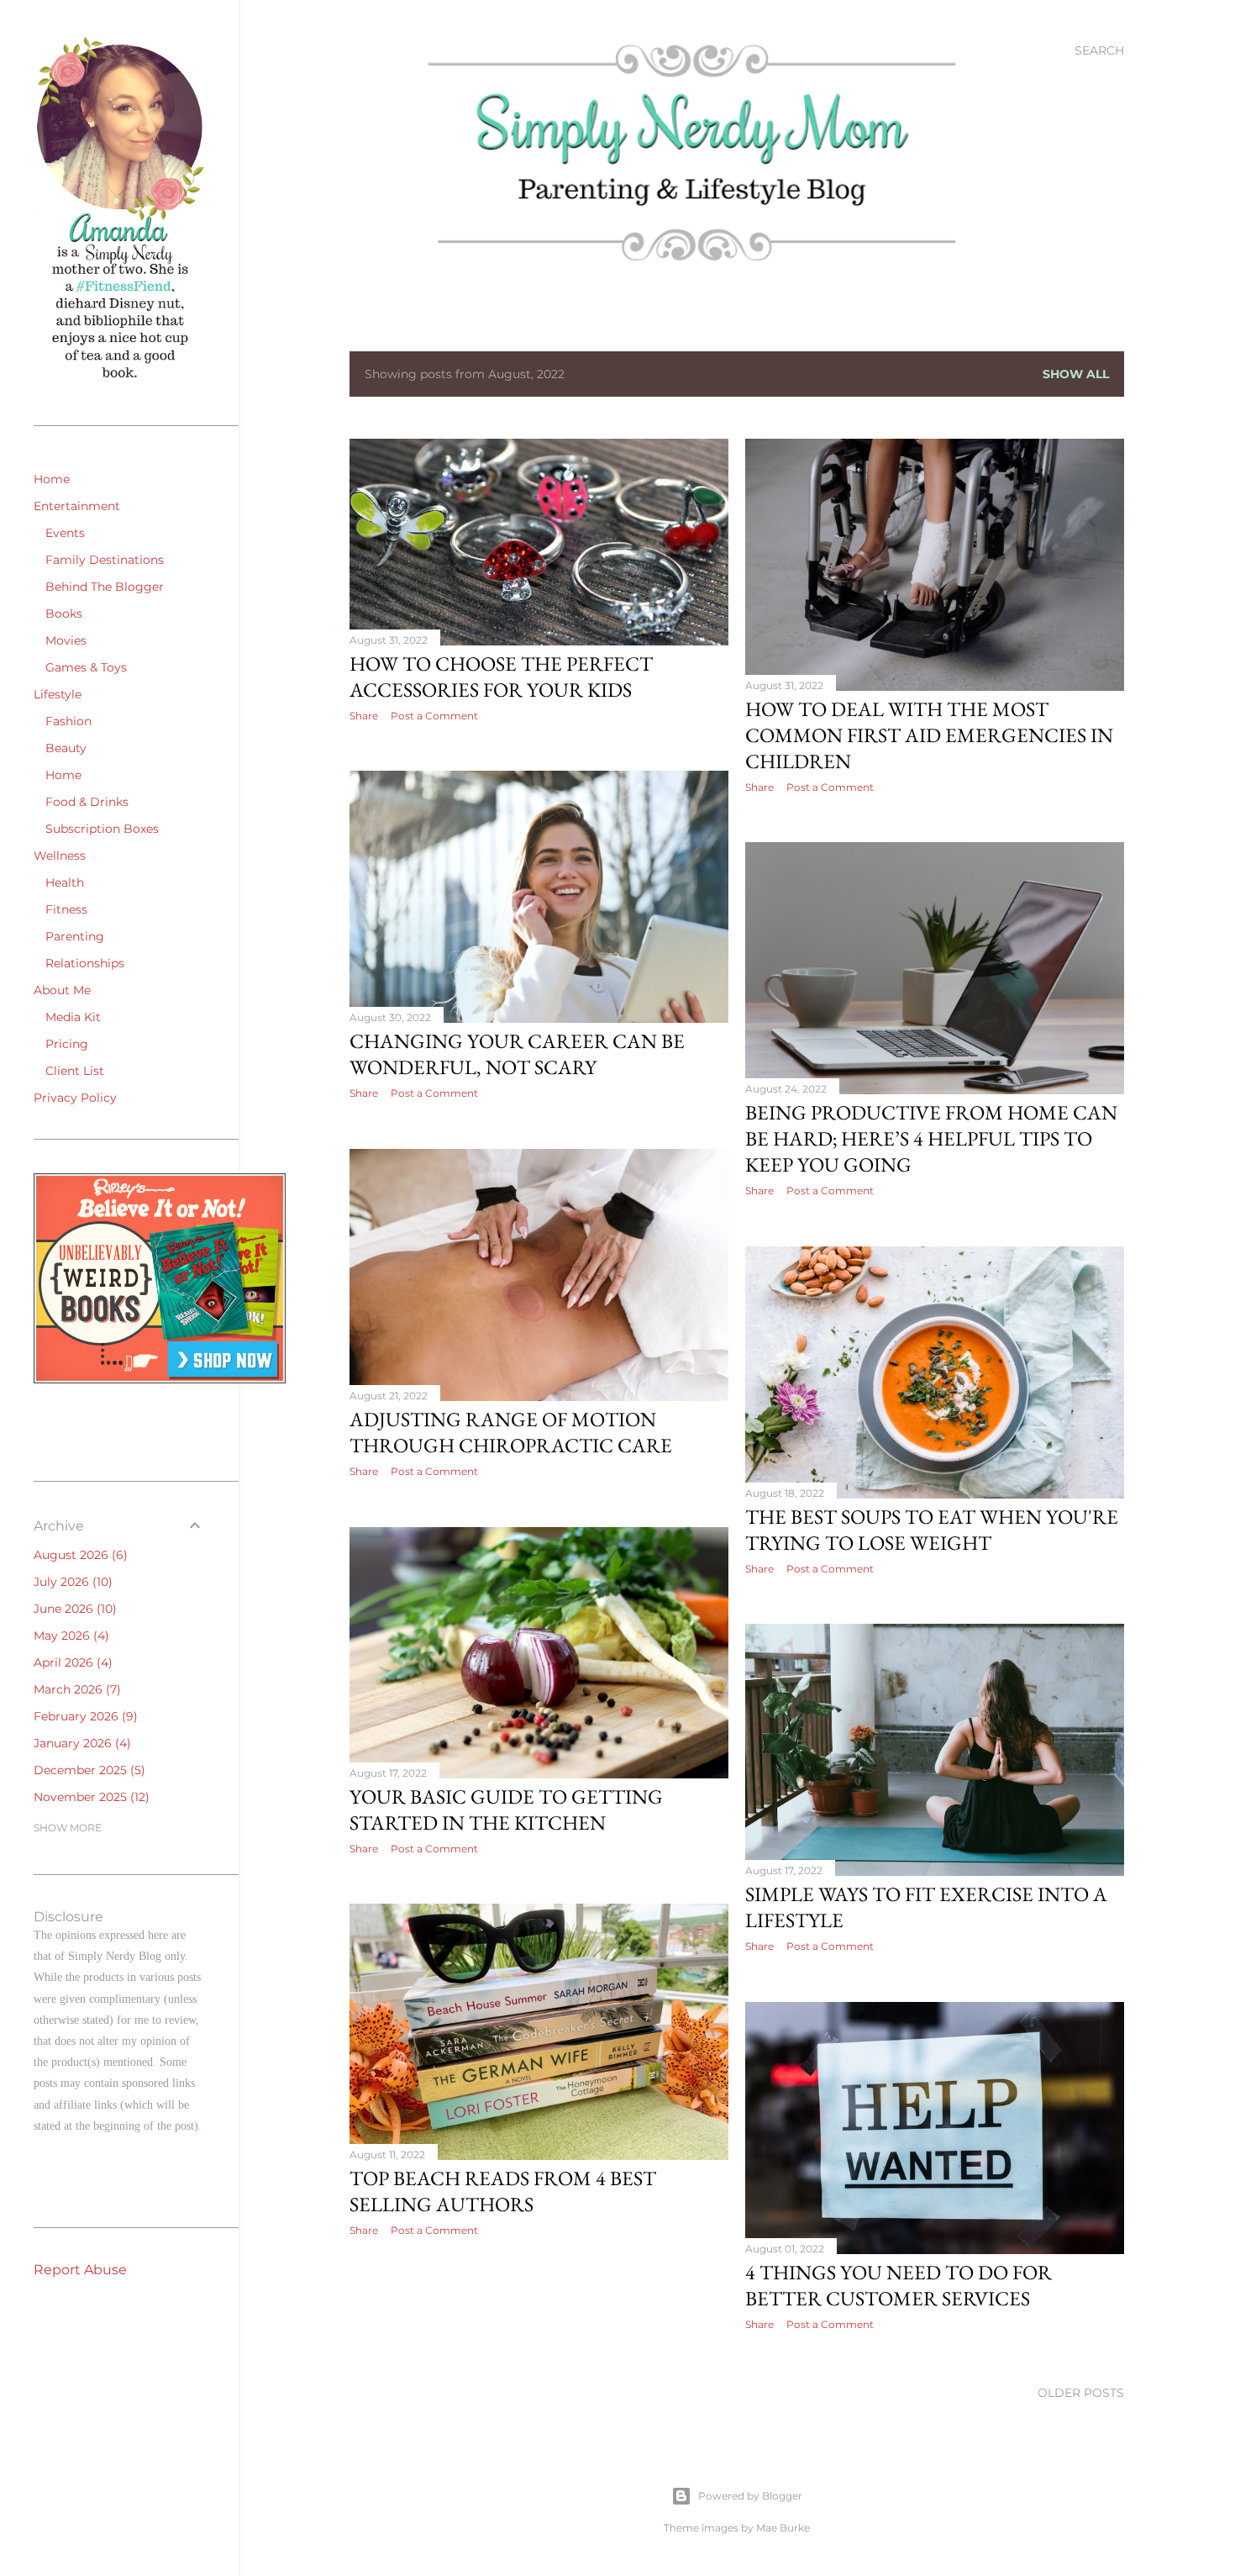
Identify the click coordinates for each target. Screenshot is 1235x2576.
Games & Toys (86, 667)
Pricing (67, 1044)
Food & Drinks (87, 802)
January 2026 (80, 1743)
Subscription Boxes (102, 829)
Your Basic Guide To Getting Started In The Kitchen (506, 1810)
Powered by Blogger (750, 2496)
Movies (66, 640)
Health (65, 882)
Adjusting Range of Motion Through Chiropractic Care (511, 1432)
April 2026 (71, 1662)
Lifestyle (58, 694)
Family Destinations (105, 560)
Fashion (68, 721)
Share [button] (364, 716)
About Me (62, 990)
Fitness (66, 909)
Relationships (85, 963)
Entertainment (77, 506)
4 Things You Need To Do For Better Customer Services (899, 2285)
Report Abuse (80, 2270)
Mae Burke (783, 2528)
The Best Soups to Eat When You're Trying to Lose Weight (932, 1530)
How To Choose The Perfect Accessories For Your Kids (501, 677)
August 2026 (79, 1555)
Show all (1076, 374)
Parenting (75, 936)
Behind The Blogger (105, 587)
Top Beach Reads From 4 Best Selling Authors (503, 2191)
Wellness (60, 856)
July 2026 (71, 1582)
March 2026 (75, 1689)
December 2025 (87, 1770)
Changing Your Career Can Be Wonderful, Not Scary (517, 1054)
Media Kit (73, 1017)
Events (65, 533)
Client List (75, 1071)
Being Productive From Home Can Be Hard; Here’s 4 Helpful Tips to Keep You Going (931, 1138)
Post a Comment (434, 716)
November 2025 (89, 1797)
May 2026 (69, 1636)
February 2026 (84, 1716)
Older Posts (1081, 2393)
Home (52, 479)
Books (64, 614)
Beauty (66, 748)
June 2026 (73, 1609)
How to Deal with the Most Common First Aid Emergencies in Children (929, 735)
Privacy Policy (75, 1098)
